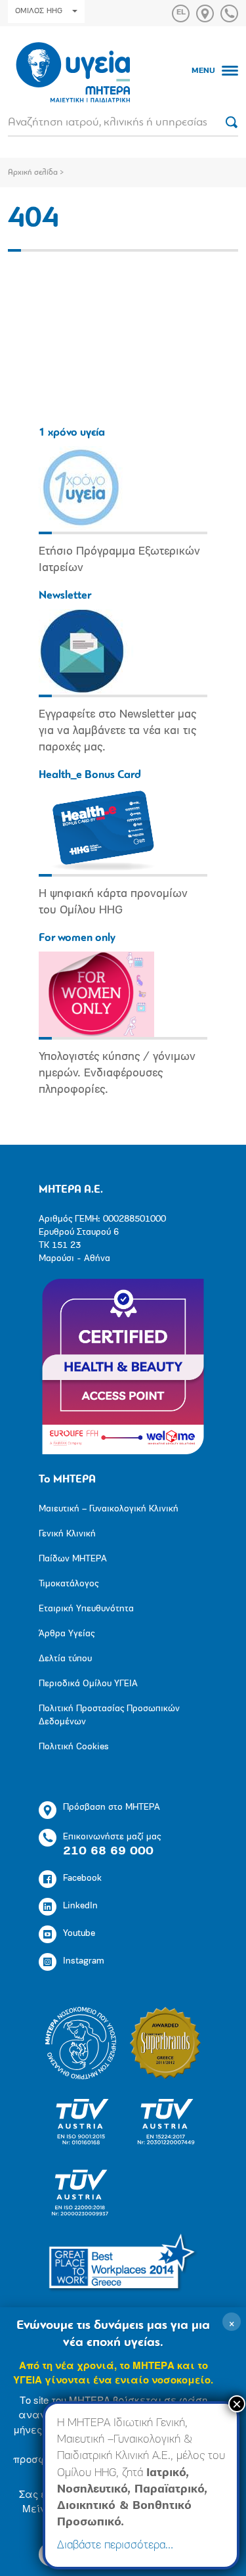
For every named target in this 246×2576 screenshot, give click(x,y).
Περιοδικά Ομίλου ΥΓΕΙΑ (88, 1684)
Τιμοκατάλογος (69, 1584)
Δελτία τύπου (65, 1659)
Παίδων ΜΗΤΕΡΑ (73, 1559)
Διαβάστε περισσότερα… (115, 2546)
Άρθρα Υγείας (67, 1634)
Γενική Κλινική (67, 1534)
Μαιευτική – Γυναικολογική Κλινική (109, 1509)
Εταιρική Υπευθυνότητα (86, 1609)
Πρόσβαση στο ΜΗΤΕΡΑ (112, 1807)
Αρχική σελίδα (33, 173)
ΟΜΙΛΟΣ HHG (39, 11)
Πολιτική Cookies (74, 1747)
